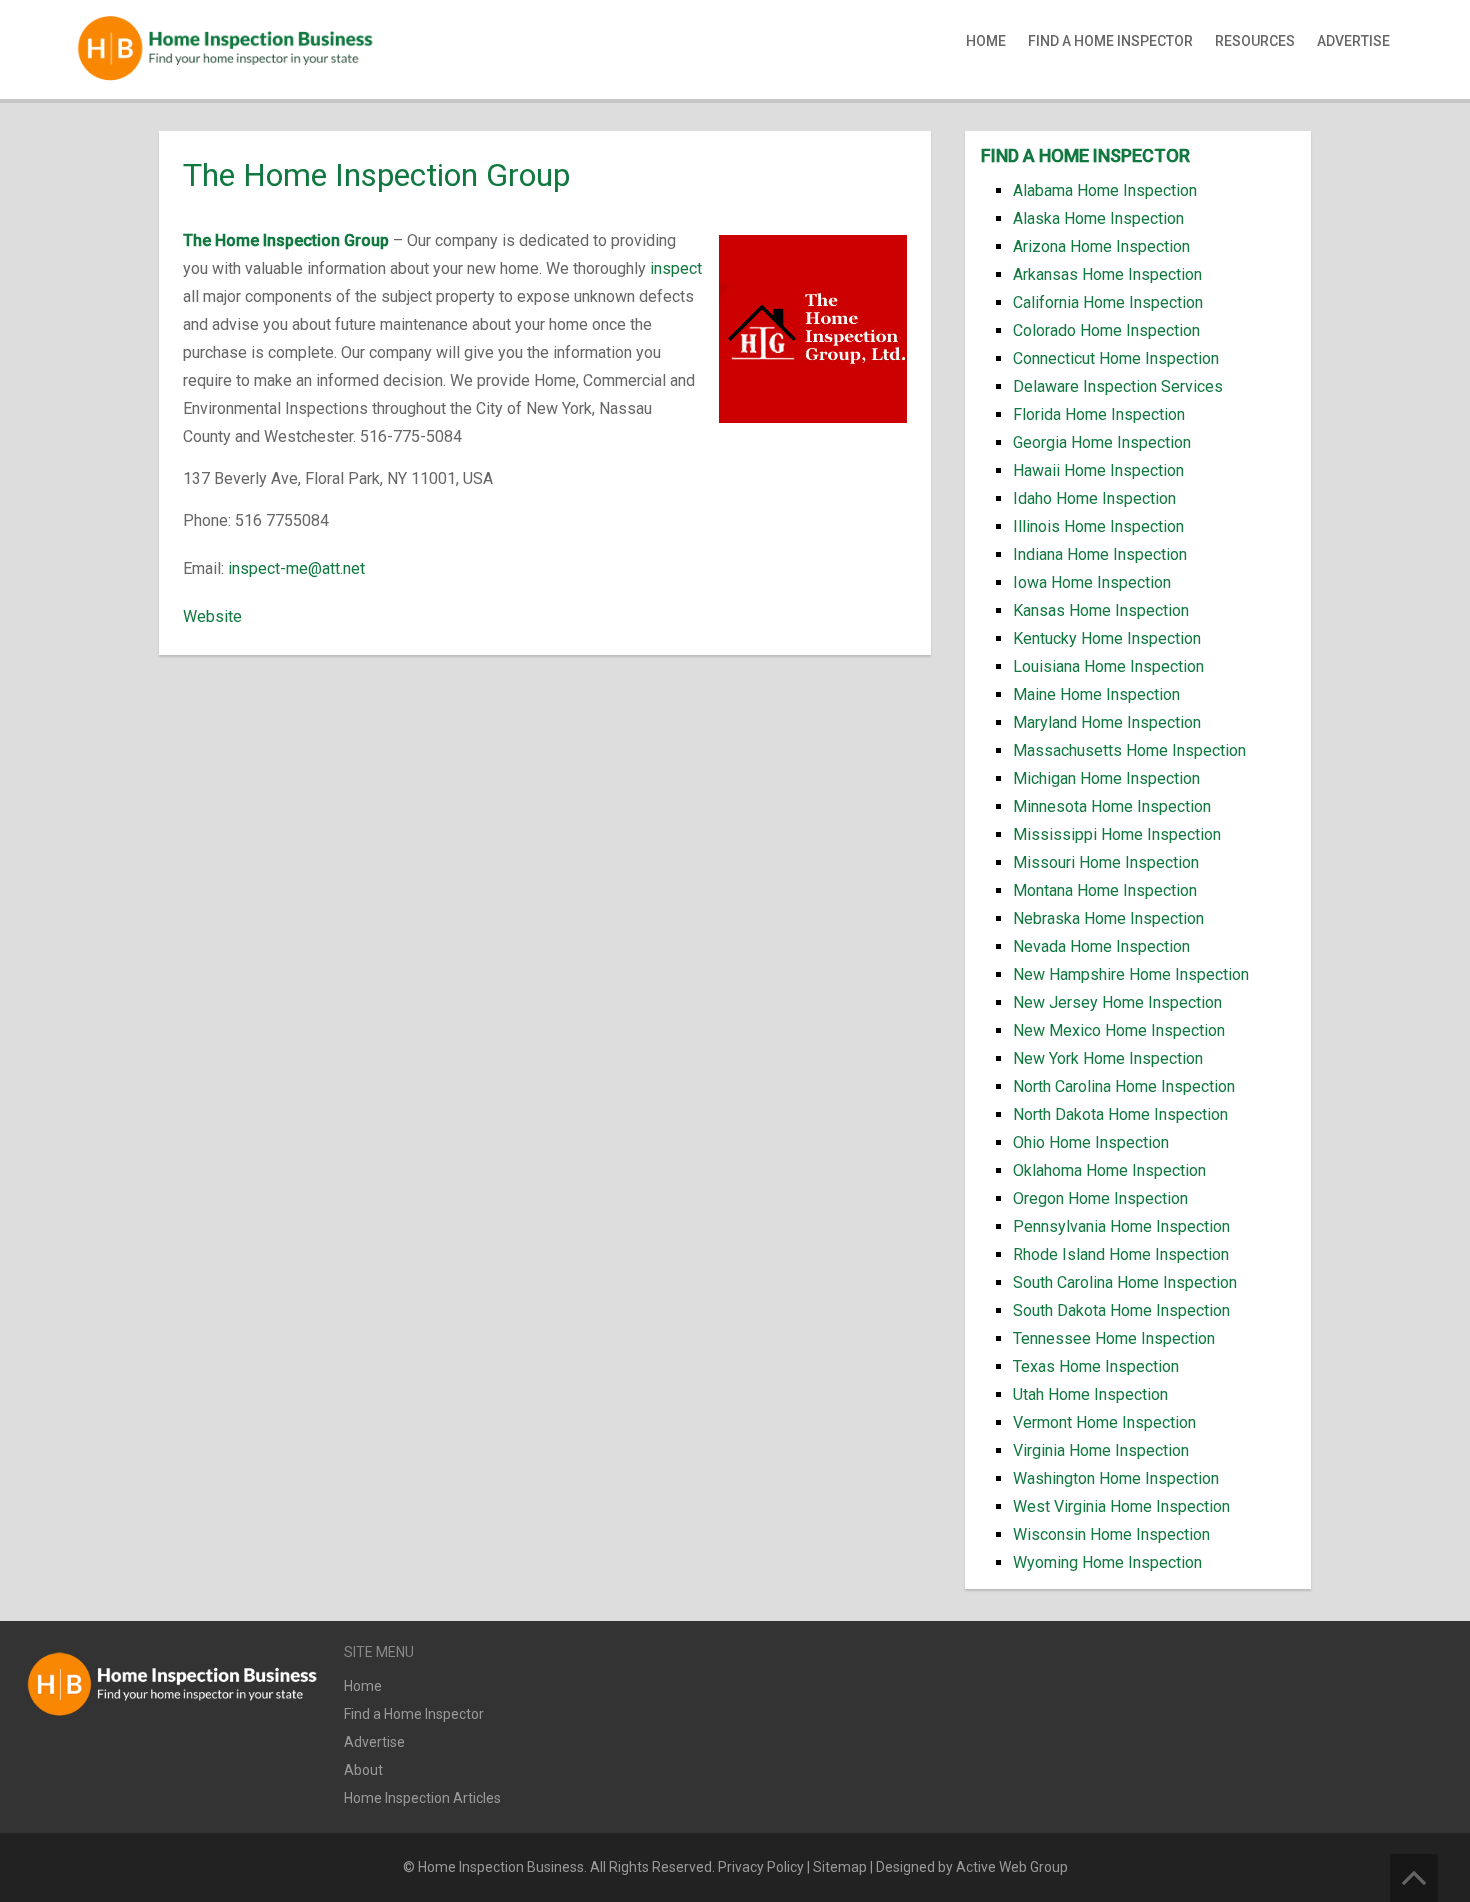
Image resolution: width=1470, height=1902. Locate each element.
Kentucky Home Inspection (1107, 638)
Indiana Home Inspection (1100, 554)
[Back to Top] (1414, 1878)
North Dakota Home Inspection (1120, 1114)
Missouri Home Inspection (1106, 862)
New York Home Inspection (1108, 1058)
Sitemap (840, 1867)
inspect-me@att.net (296, 568)
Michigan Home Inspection (1106, 778)
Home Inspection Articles (422, 1798)
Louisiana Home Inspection (1108, 666)
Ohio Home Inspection (1091, 1142)
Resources (1255, 41)
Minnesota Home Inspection (1112, 806)
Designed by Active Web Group (972, 1867)
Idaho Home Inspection (1094, 498)
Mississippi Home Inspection (1117, 834)
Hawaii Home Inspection (1098, 470)
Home (986, 41)
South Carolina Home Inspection (1125, 1282)
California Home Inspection (1108, 302)
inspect (676, 268)
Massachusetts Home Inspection (1129, 750)
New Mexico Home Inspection (1119, 1030)
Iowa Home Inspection (1092, 582)
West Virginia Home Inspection (1121, 1506)
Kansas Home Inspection (1101, 610)
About (363, 1770)
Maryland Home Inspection (1107, 722)
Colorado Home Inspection (1106, 330)
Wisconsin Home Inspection (1111, 1534)
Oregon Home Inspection (1100, 1198)
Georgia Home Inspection (1102, 442)
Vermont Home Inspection (1104, 1422)
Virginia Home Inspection (1101, 1450)
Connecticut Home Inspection (1116, 358)
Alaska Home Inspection (1098, 218)
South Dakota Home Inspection (1121, 1310)
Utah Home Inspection (1090, 1394)
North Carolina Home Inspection (1124, 1086)
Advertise (1353, 41)
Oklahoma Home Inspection (1109, 1170)
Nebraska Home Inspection (1108, 918)
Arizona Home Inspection (1101, 246)
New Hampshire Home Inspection (1131, 974)
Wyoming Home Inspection (1107, 1562)
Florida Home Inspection (1099, 414)
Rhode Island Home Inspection (1121, 1254)
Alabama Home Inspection (1105, 190)
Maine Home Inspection (1096, 694)
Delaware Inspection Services (1118, 386)
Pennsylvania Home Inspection (1121, 1226)
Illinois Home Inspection (1098, 526)
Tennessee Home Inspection (1114, 1338)
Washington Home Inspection (1116, 1478)
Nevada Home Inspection (1101, 946)
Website (212, 616)
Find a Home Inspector (1110, 41)
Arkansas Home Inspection (1107, 274)
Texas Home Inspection (1096, 1366)
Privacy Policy (761, 1867)
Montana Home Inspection (1105, 890)
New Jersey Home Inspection (1117, 1002)
